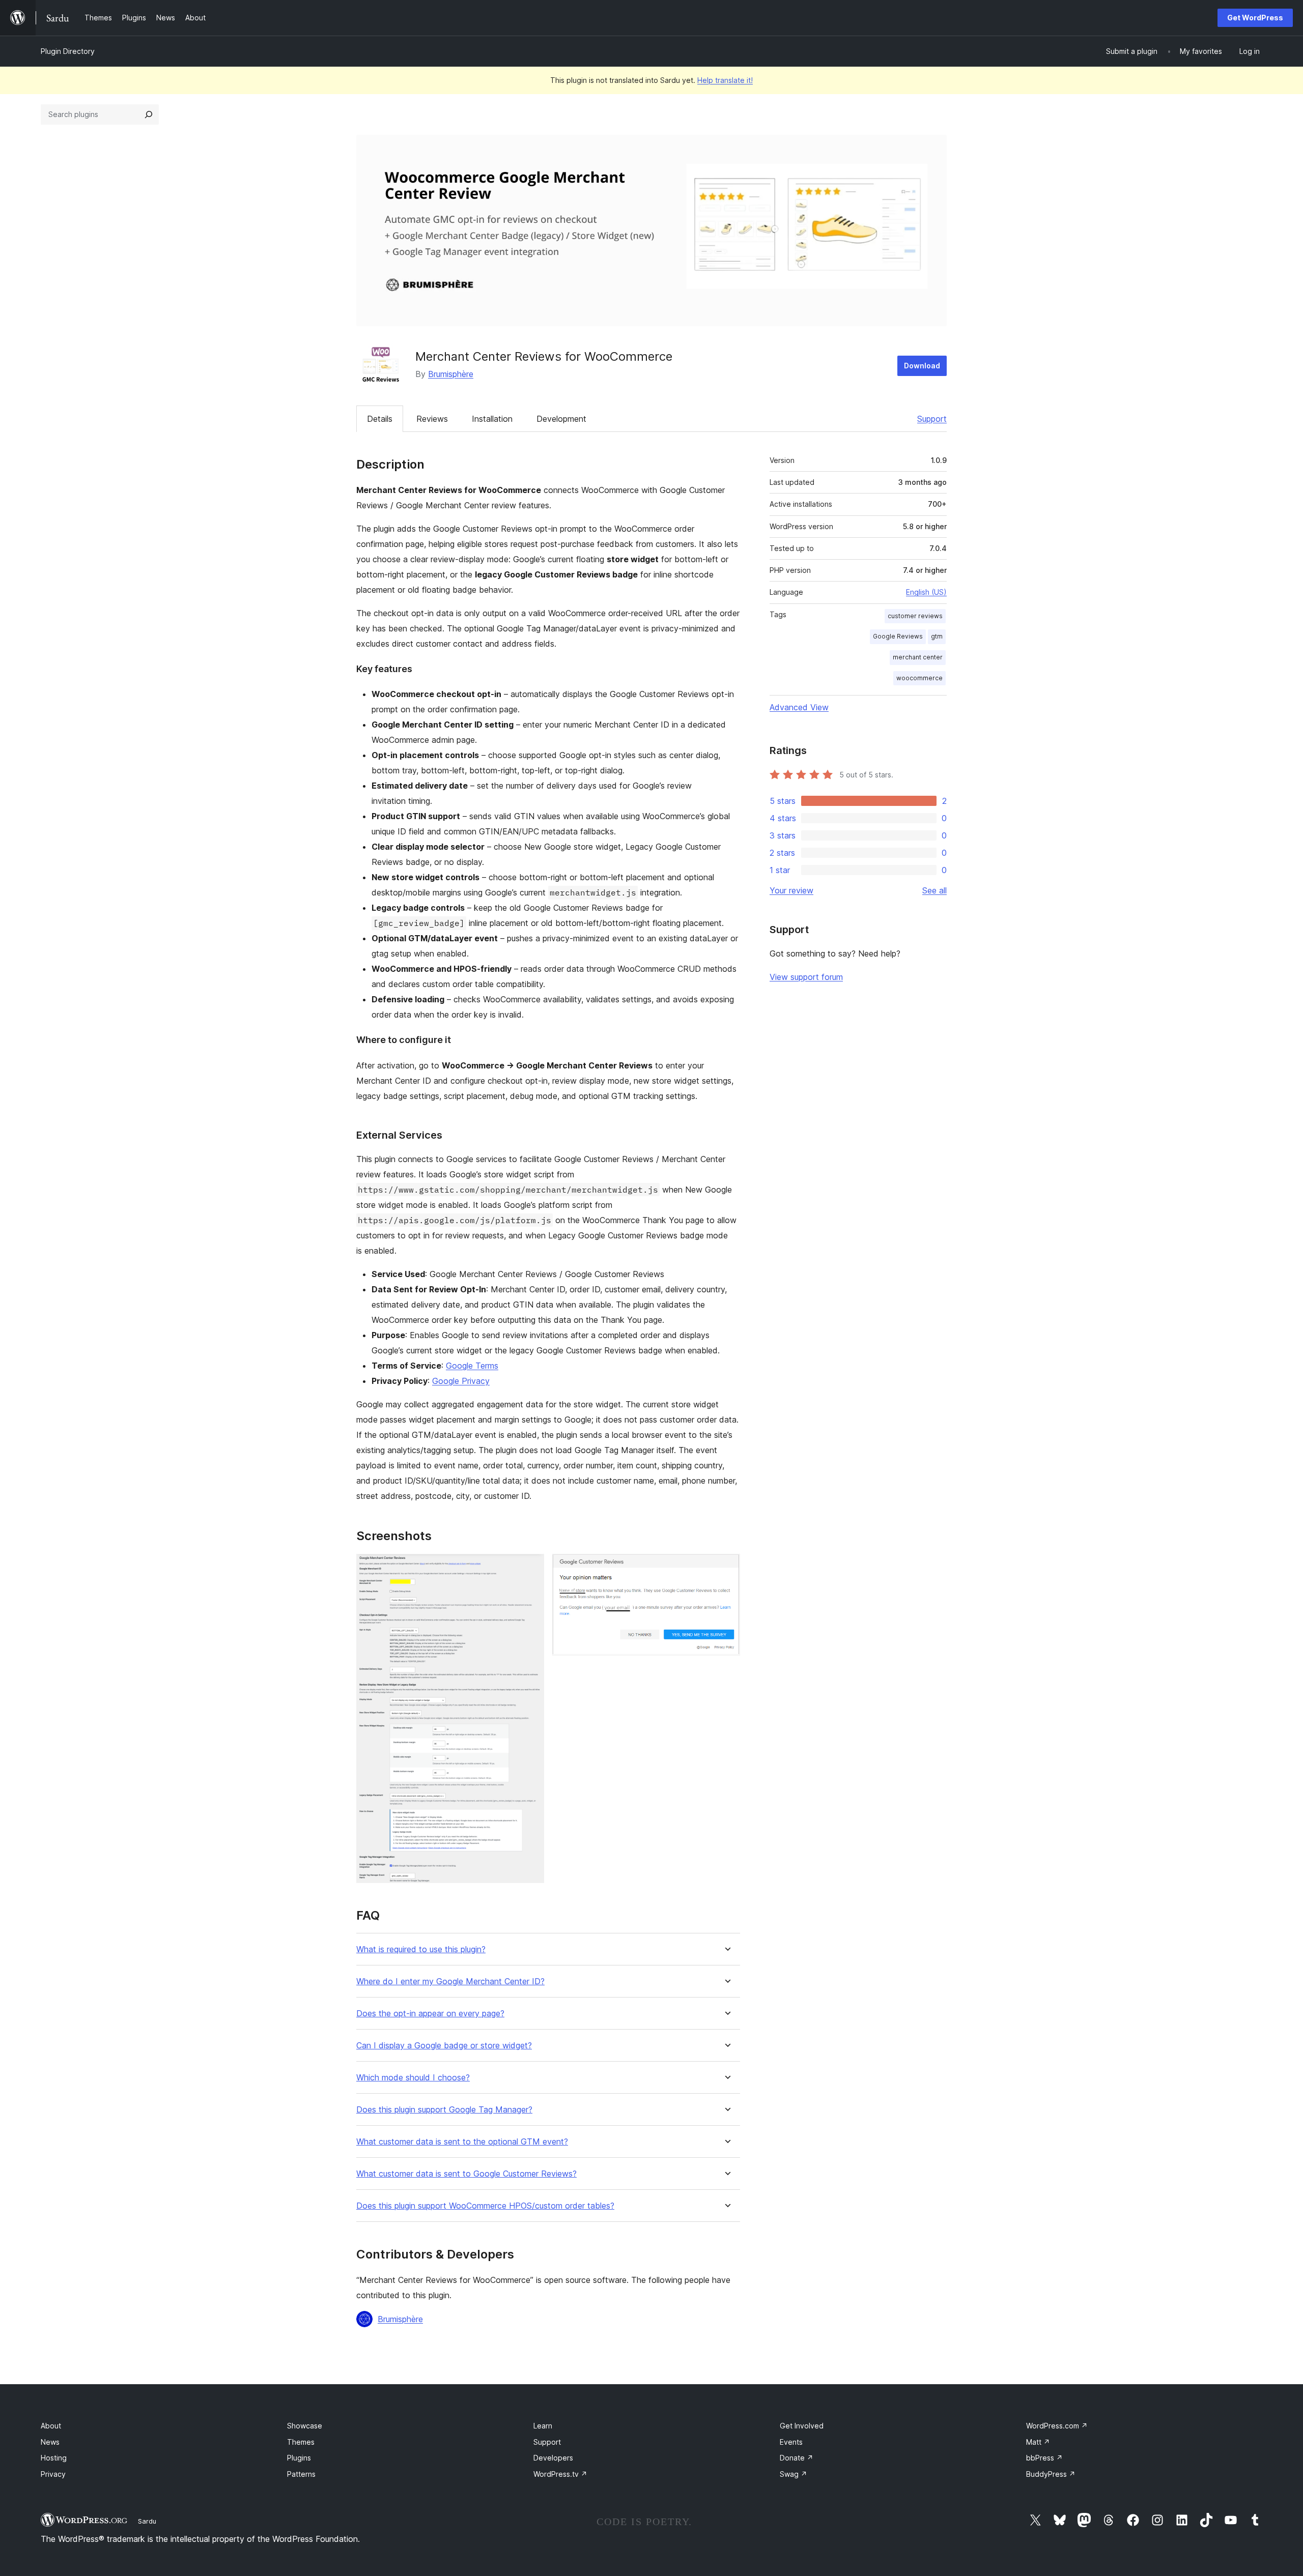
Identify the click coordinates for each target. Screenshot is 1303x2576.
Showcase (305, 2426)
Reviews (432, 419)
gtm (937, 636)
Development (561, 419)
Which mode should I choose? (413, 2078)
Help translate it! (725, 80)
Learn (543, 2426)
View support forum (806, 977)
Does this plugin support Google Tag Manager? (444, 2110)
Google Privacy (461, 1381)
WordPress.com (1057, 2426)
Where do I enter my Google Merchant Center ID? (450, 1981)
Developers (553, 2458)
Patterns (301, 2474)
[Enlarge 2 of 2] (726, 1568)
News (50, 2442)
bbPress (1044, 2458)
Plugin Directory (68, 51)
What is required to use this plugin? (421, 1949)
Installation (492, 419)
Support (932, 419)
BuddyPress (1051, 2474)
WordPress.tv (560, 2474)
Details (380, 419)
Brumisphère (451, 374)
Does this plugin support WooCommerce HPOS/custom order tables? (485, 2206)
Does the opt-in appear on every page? (430, 2014)
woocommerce (919, 678)
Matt (1038, 2442)
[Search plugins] (149, 114)
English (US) (926, 592)
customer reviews (915, 616)
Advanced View (799, 707)
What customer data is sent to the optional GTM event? (462, 2142)
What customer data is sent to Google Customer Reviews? (466, 2174)
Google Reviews (898, 636)
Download (922, 366)
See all (934, 890)
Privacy (53, 2474)
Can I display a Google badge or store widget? (444, 2046)
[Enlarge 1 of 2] (530, 1568)
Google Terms (472, 1366)
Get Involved (802, 2426)
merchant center (918, 657)
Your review (791, 890)
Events (791, 2442)
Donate (797, 2458)
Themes (301, 2442)
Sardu (147, 2521)
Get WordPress (1255, 18)
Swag (794, 2474)
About (51, 2426)
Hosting (54, 2458)
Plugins (299, 2458)
